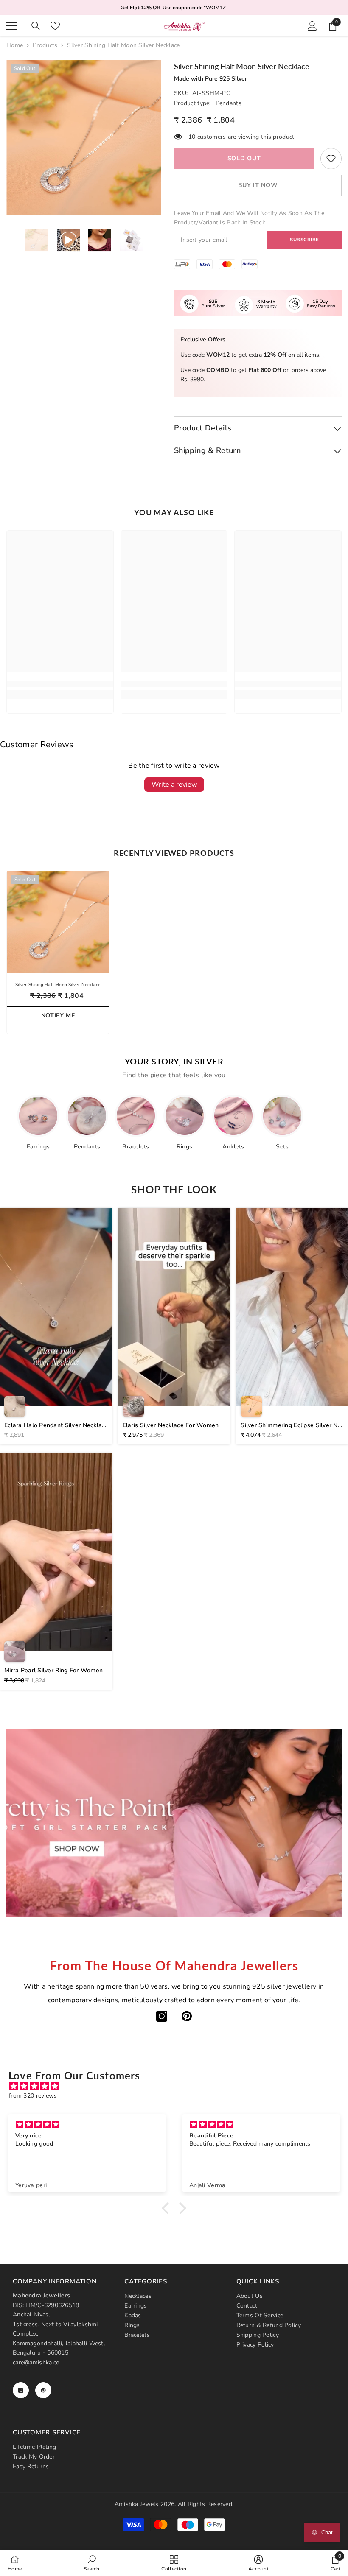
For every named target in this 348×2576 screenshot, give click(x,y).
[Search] (36, 26)
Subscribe (304, 240)
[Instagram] (162, 2016)
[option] (84, 137)
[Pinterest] (187, 2016)
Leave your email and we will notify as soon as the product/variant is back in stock (249, 218)
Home (15, 45)
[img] (178, 2086)
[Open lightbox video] (56, 1326)
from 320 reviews (33, 2096)
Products (45, 45)
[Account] (312, 26)
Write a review (174, 785)
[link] (331, 159)
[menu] (11, 26)
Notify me (58, 1016)
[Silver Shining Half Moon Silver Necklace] (58, 922)
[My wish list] (55, 26)
